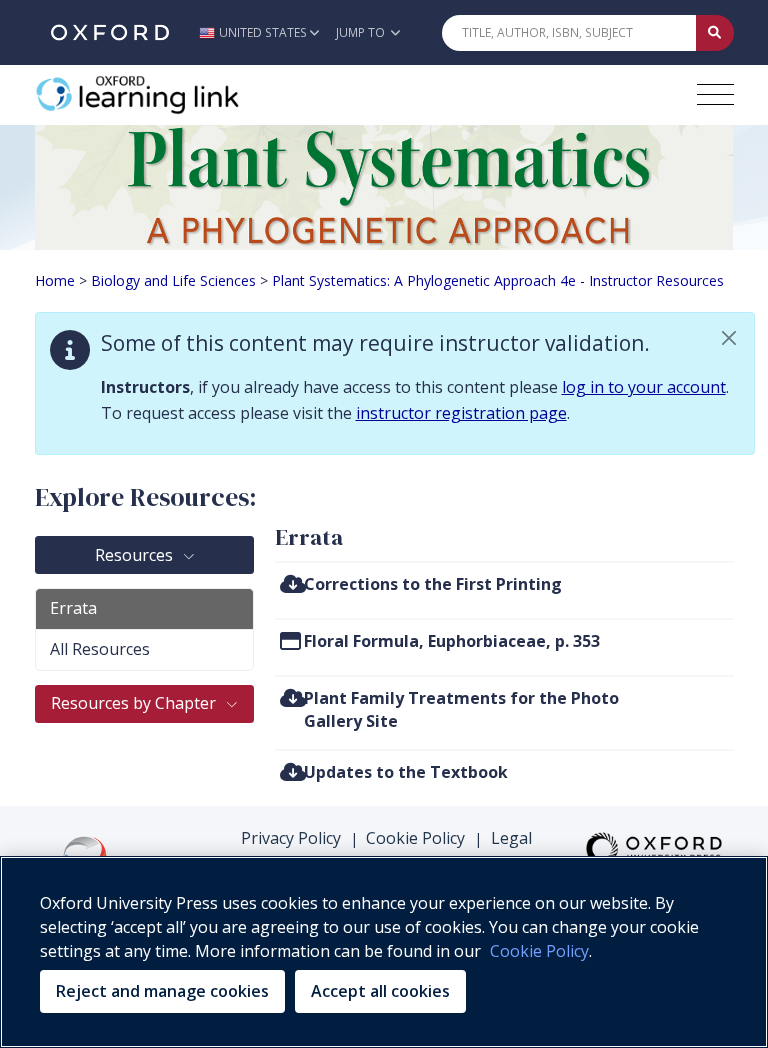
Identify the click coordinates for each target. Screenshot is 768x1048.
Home (55, 280)
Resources (136, 555)
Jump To (362, 32)
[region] (384, 952)
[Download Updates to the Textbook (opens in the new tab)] (293, 771)
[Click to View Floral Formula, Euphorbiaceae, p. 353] (290, 640)
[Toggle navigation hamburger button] (715, 94)
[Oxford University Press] (110, 32)
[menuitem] (504, 589)
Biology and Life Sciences (173, 280)
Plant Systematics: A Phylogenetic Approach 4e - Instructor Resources (498, 280)
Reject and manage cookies (162, 991)
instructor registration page (461, 413)
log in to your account (644, 387)
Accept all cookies (380, 991)
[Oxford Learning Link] (185, 95)
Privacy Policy (291, 838)
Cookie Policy (415, 838)
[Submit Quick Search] (715, 33)
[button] (264, 32)
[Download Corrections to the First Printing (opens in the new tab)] (293, 583)
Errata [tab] (73, 608)
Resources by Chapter (135, 703)
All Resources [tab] (100, 649)
